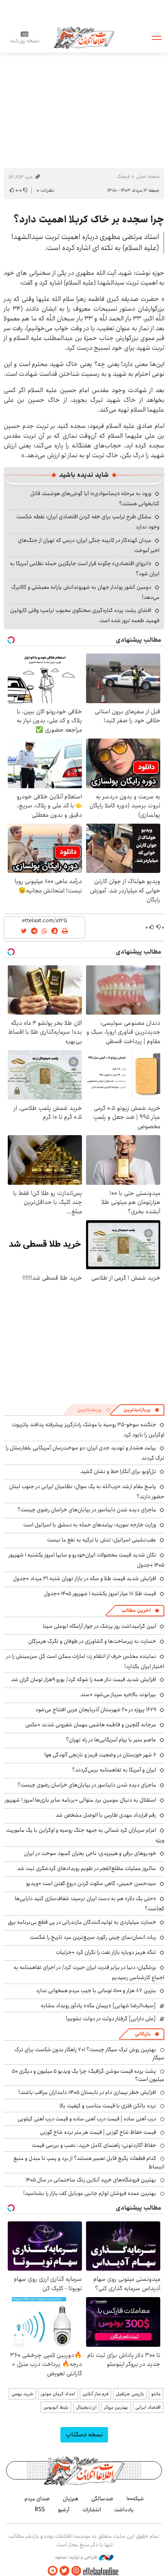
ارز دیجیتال (86, 2407)
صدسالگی (102, 2499)
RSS (40, 2510)
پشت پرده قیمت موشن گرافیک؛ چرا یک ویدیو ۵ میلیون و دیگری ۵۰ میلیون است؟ (88, 2075)
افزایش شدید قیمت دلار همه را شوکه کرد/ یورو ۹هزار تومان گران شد (84, 1679)
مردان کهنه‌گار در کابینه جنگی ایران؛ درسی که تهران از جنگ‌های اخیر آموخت (89, 545)
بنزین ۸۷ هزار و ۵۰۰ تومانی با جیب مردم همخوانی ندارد (96, 1991)
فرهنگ (123, 176)
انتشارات (92, 2510)
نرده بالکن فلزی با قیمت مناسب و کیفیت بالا (108, 2106)
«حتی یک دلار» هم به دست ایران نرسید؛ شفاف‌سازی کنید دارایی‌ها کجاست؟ (90, 1904)
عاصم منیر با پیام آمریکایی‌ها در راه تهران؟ (111, 1740)
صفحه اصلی (148, 176)
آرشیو (64, 2510)
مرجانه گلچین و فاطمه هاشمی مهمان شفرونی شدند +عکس (91, 1725)
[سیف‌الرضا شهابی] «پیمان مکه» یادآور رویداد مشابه (98, 2006)
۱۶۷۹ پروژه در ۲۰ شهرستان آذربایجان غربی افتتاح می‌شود (96, 1710)
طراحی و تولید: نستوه (77, 2557)
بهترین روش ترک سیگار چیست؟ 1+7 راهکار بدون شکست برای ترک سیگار (89, 2054)
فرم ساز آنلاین (95, 2394)
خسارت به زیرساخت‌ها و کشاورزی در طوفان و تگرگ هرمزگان (92, 1641)
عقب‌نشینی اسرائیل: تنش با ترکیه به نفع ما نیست (102, 1540)
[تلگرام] (53, 2571)
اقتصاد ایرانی (148, 2407)
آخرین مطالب (136, 1610)
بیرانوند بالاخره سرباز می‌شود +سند (118, 1695)
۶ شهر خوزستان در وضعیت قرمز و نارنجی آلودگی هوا (100, 1755)
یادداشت (124, 2510)
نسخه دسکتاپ (84, 2435)
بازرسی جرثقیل (130, 2394)
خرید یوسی (22, 2394)
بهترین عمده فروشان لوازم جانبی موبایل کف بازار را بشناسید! (90, 2193)
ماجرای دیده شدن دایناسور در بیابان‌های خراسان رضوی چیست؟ (87, 1510)
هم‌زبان (71, 2499)
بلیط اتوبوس (56, 2407)
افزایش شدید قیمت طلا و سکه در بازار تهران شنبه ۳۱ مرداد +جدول (85, 1578)
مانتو (156, 2394)
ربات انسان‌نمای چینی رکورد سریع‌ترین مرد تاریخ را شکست (93, 1937)
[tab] (141, 1410)
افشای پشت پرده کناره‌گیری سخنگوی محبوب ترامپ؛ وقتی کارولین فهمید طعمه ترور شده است (85, 615)
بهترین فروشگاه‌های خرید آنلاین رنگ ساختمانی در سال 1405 (91, 2180)
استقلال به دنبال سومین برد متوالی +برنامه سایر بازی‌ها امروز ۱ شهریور (81, 1800)
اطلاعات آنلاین (84, 37)
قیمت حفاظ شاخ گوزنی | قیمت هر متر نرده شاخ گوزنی (98, 2132)
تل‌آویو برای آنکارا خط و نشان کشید (118, 1471)
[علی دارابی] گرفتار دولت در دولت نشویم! (111, 2019)
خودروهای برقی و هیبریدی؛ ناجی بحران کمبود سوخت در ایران (90, 1853)
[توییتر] (64, 2571)
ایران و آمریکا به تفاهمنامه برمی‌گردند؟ (114, 1770)
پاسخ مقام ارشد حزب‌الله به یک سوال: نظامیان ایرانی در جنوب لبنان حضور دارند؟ (87, 1492)
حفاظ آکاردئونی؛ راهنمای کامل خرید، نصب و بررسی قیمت (94, 2145)
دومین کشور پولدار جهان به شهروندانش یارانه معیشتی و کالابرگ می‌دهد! (85, 592)
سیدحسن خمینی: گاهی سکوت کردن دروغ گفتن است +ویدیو (91, 1883)
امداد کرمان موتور (58, 2394)
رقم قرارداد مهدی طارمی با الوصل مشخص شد (106, 1815)
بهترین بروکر (116, 2407)
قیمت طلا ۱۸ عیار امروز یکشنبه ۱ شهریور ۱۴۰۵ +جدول (100, 1594)
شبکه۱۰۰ (135, 2499)
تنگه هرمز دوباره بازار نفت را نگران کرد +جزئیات (106, 1952)
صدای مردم (37, 2499)
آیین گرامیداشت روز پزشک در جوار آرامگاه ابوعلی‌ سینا (99, 1626)
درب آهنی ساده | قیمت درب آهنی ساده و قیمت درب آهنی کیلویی (87, 2119)
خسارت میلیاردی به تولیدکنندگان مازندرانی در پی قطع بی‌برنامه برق (82, 1922)
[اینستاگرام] (76, 2571)
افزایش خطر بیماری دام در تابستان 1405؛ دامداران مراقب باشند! (87, 2092)
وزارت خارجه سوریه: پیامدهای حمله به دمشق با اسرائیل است (90, 1525)
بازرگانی (143, 2034)
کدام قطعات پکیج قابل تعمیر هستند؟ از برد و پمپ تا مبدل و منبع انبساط (89, 2162)
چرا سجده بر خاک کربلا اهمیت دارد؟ (89, 219)
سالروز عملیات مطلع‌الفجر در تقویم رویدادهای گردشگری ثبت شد (87, 1868)
